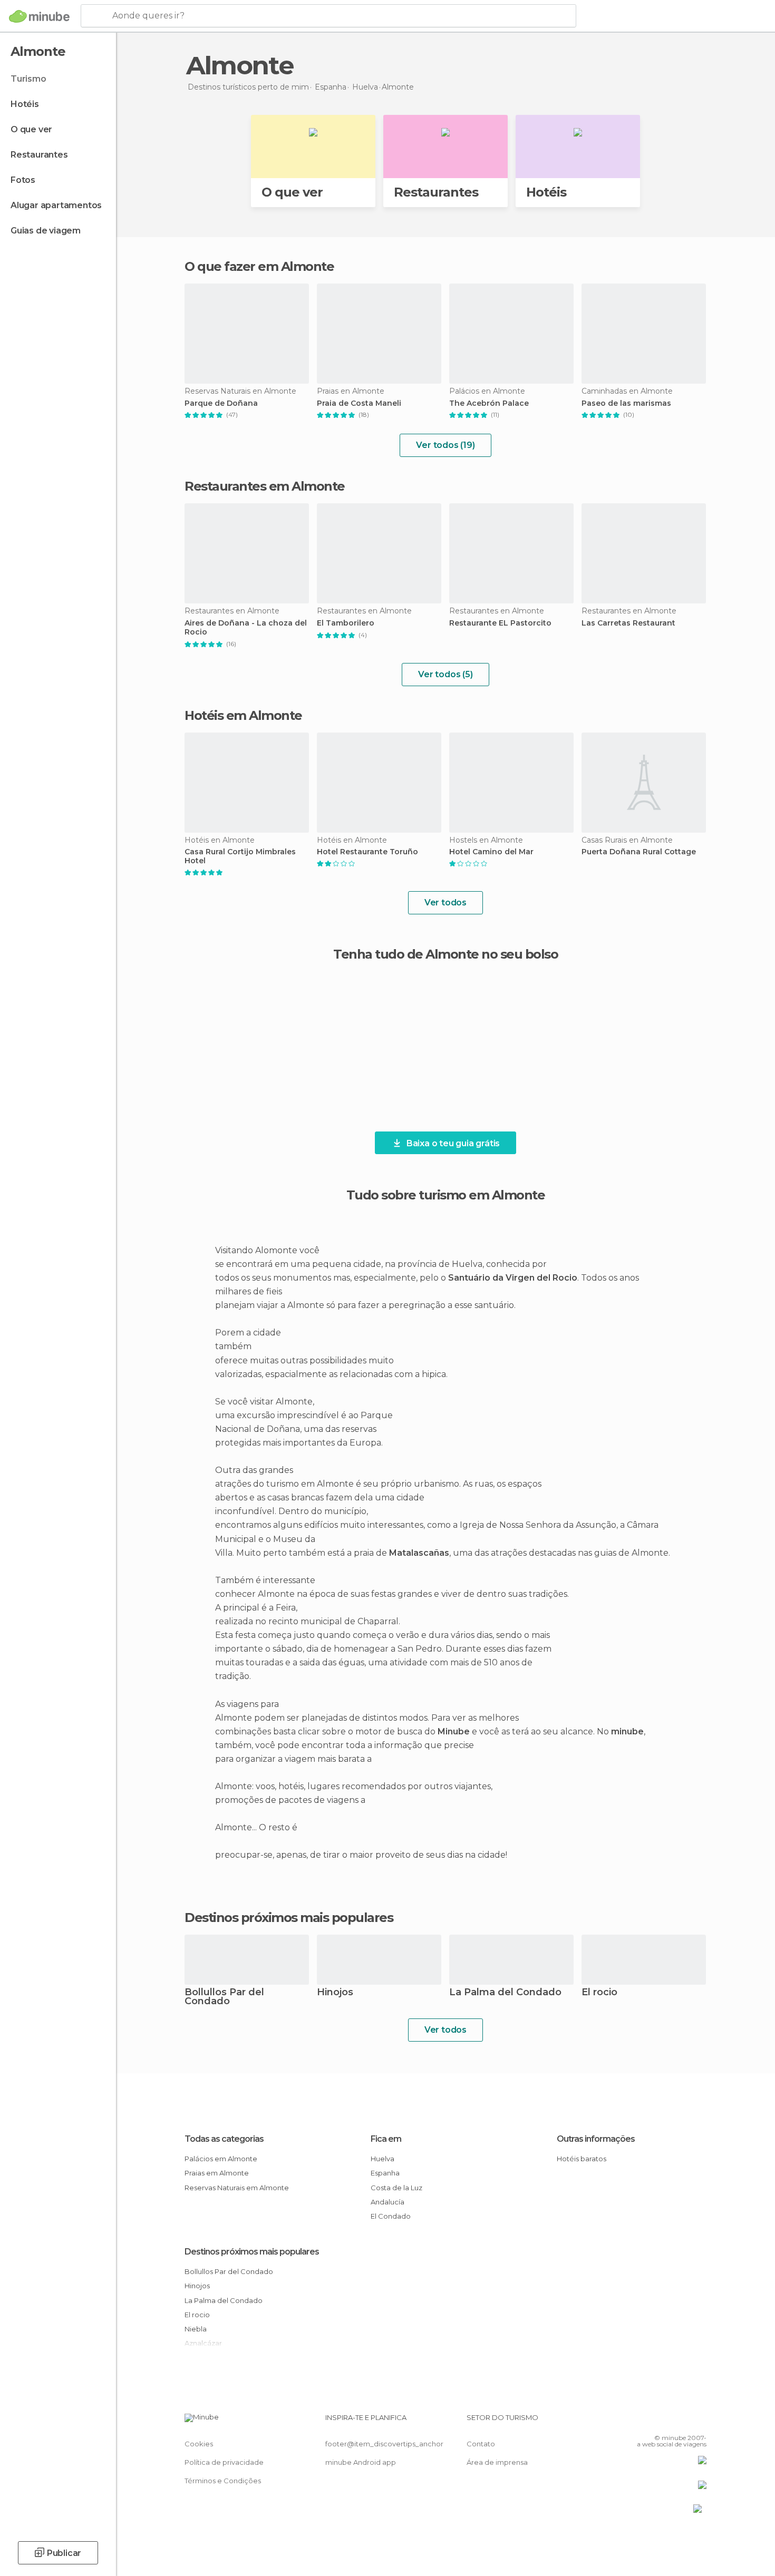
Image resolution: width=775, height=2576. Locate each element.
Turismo (28, 79)
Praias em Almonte (217, 2173)
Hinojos (335, 1993)
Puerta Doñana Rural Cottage (639, 852)
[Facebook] (646, 2422)
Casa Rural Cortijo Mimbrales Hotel (240, 856)
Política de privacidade (224, 2462)
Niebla (196, 2329)
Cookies (199, 2444)
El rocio (599, 1993)
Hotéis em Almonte (243, 715)
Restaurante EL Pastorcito (500, 623)
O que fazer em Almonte (259, 266)
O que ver (31, 129)
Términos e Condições (223, 2481)
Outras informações (596, 2139)
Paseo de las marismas (626, 403)
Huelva (382, 2159)
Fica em (386, 2139)
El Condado (391, 2216)
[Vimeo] (681, 2422)
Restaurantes (39, 155)
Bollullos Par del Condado (224, 1997)
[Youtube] (699, 2422)
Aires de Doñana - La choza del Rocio (246, 628)
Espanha (385, 2173)
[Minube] (39, 16)
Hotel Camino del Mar (491, 852)
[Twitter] (664, 2422)
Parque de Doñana (221, 403)
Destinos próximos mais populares (289, 1918)
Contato (481, 2444)
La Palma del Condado (505, 1993)
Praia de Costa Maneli (359, 403)
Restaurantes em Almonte (265, 486)
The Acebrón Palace (489, 403)
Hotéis (25, 104)
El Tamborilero (346, 623)
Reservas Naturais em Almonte (237, 2188)
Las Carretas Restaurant (628, 623)
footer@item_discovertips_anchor (384, 2444)
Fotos (23, 180)
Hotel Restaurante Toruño (367, 852)
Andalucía (387, 2202)
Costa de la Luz (396, 2188)
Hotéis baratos (582, 2159)
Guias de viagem (46, 231)
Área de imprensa (497, 2462)
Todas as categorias (224, 2139)
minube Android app (361, 2462)
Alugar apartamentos (56, 205)
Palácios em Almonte (221, 2159)
